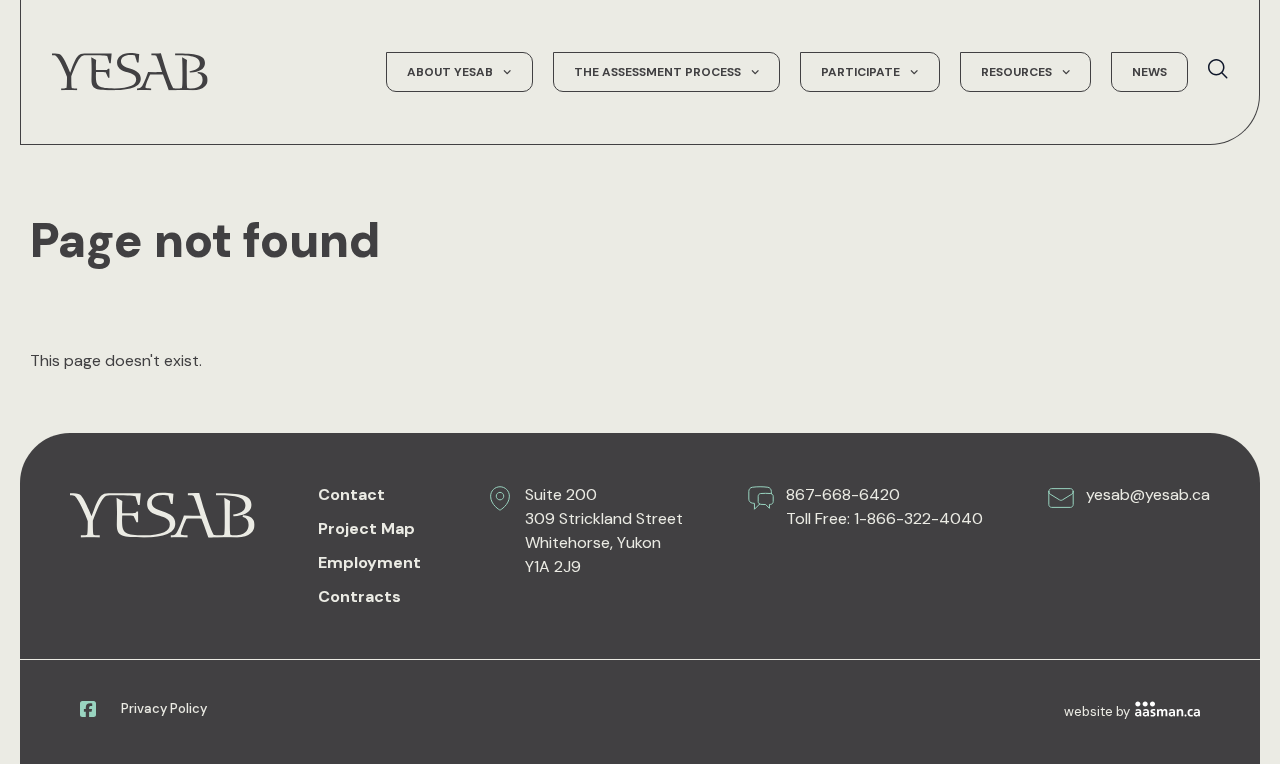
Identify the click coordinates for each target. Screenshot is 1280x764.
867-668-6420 (843, 494)
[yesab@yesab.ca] (1061, 498)
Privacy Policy (164, 708)
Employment (369, 562)
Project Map (366, 528)
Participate (860, 72)
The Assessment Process (657, 72)
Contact (351, 494)
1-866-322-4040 (918, 518)
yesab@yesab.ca (1148, 494)
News (1149, 72)
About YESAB (450, 72)
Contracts (359, 596)
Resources (1016, 72)
